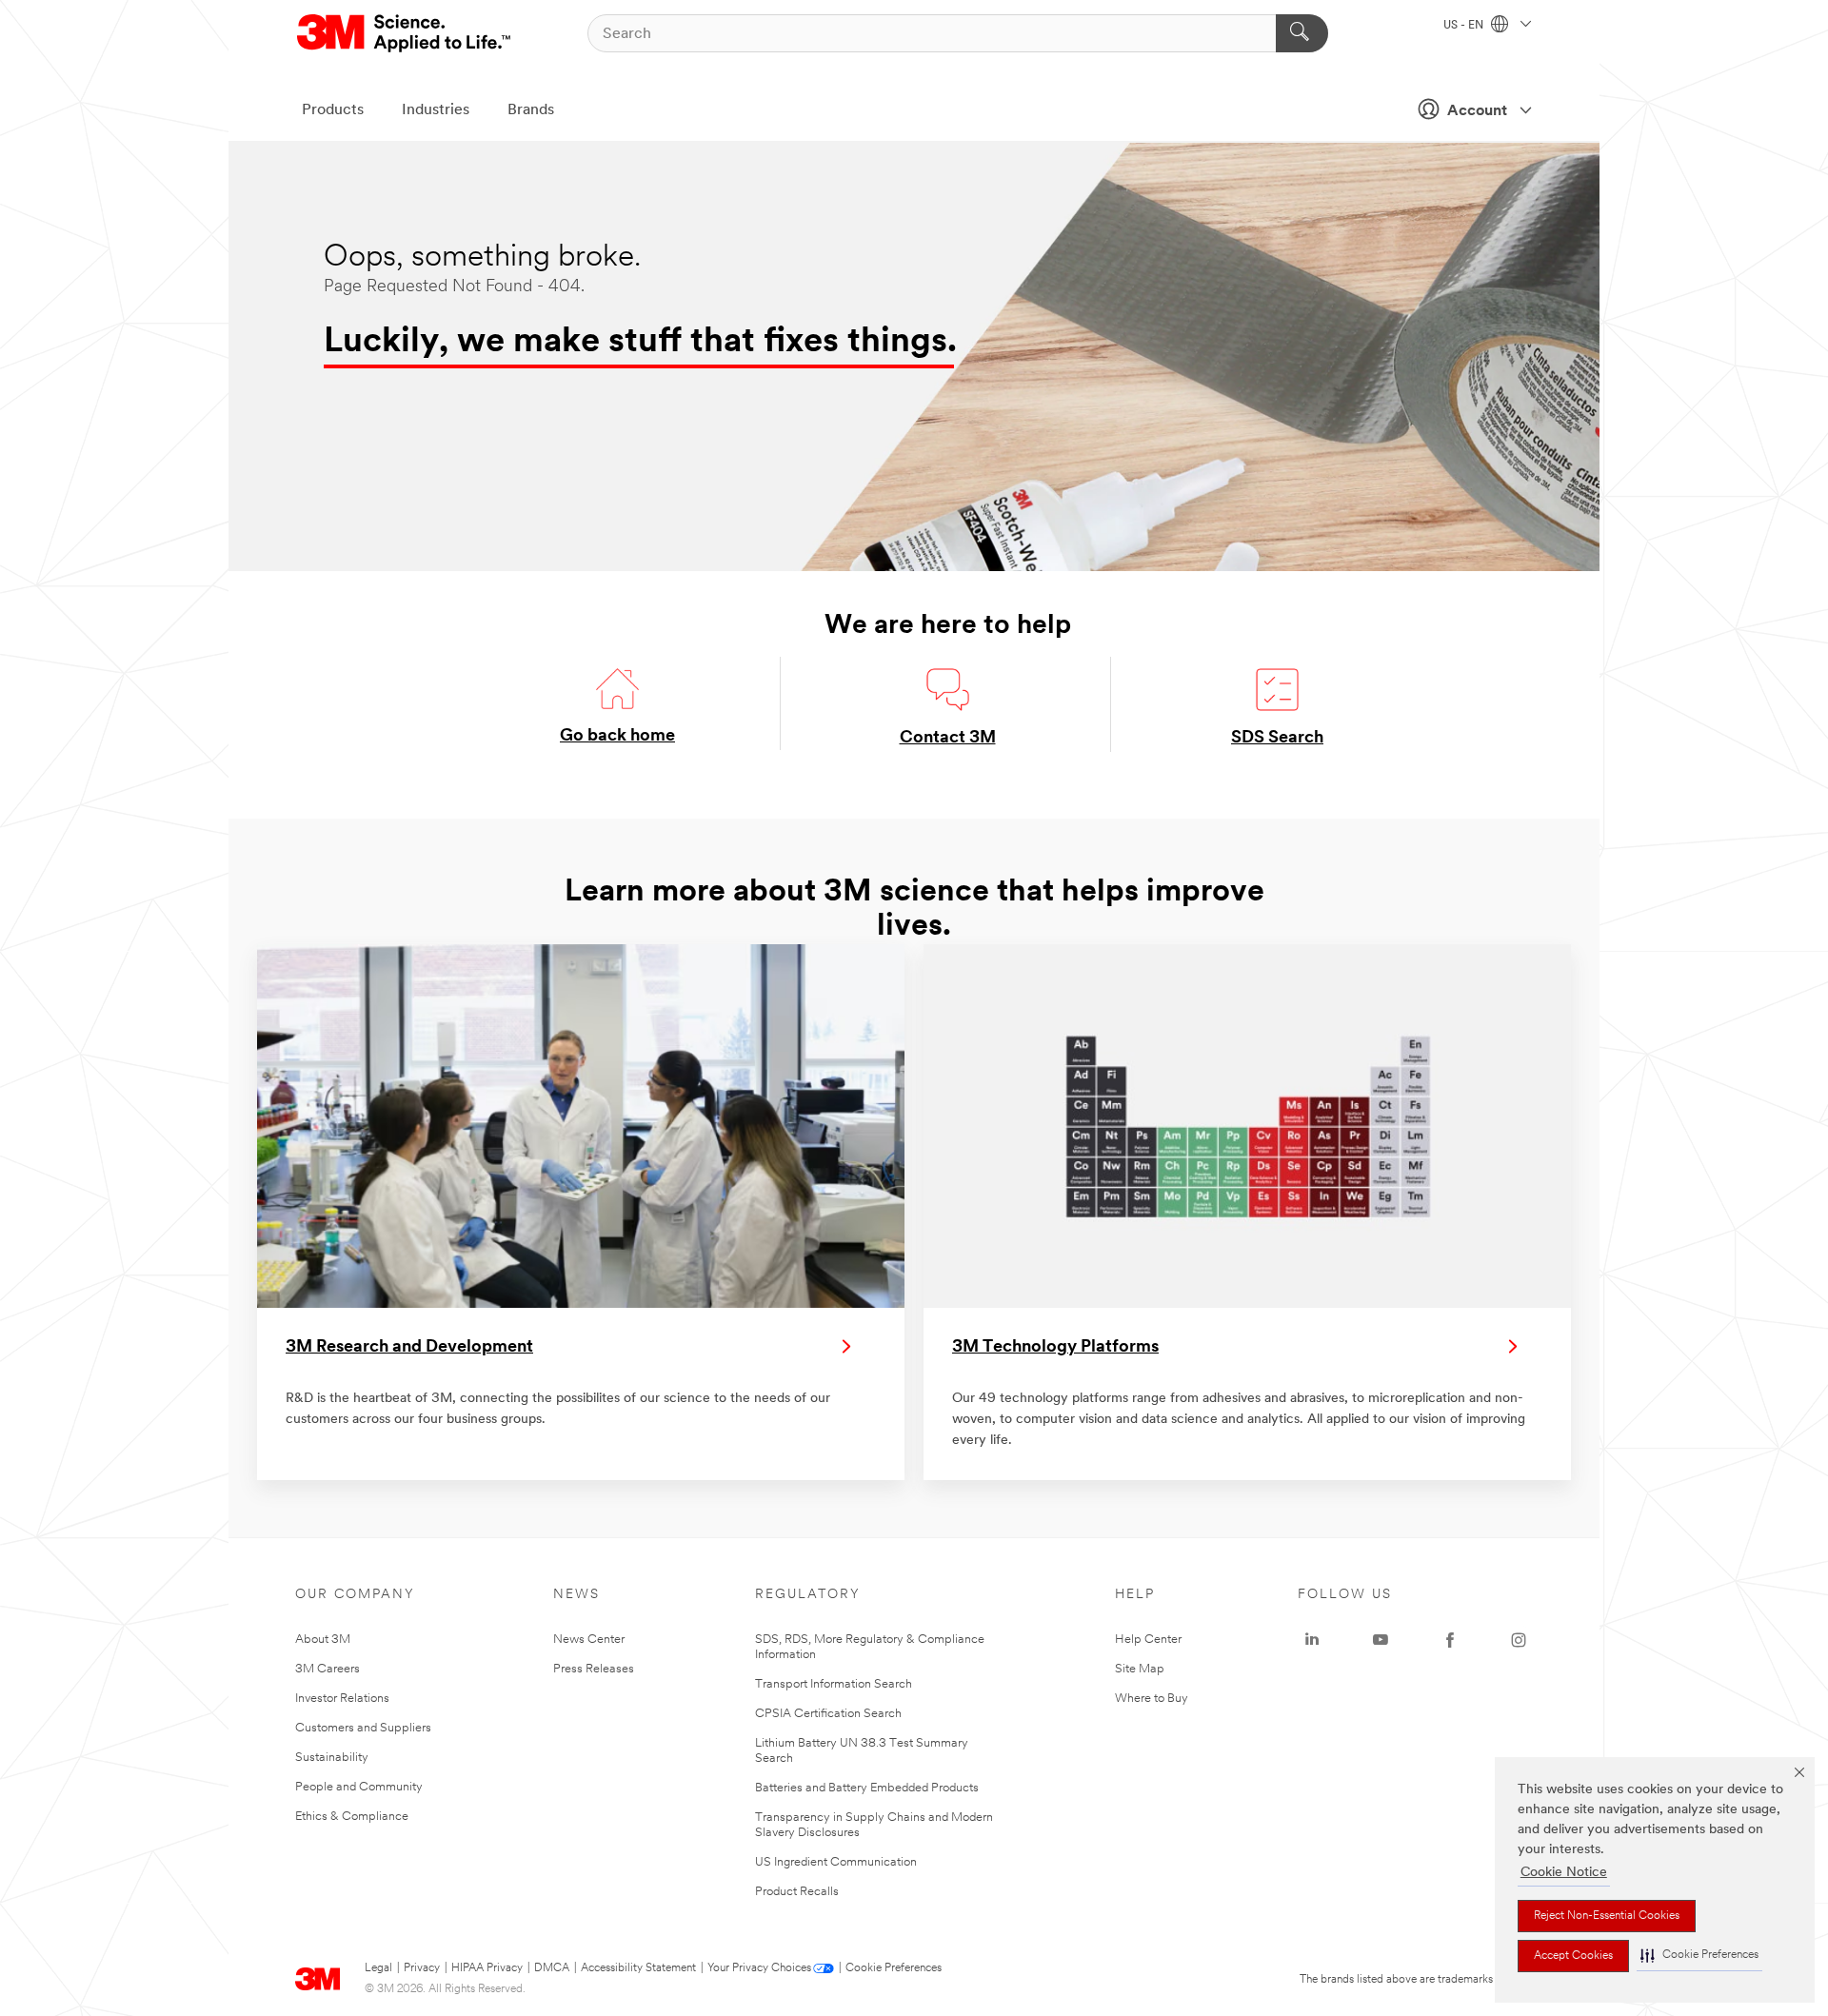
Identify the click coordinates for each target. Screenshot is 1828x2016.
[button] (1699, 1956)
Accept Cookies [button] (1573, 1956)
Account (1477, 111)
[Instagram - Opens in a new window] (1519, 1640)
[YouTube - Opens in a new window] (1381, 1640)
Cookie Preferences (894, 1968)
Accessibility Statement (638, 1968)
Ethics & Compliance (352, 1817)
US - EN (1465, 26)
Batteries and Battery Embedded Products (867, 1788)
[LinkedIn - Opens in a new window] (1312, 1640)
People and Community (359, 1787)
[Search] (1302, 33)
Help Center (1148, 1640)
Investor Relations (342, 1699)
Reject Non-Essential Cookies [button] (1607, 1916)
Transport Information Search (834, 1684)
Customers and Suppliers (363, 1728)
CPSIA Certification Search (828, 1714)
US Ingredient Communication (836, 1862)
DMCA (552, 1968)
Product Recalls (797, 1892)
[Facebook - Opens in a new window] (1450, 1640)
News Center (589, 1640)
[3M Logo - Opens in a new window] (405, 33)
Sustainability (332, 1758)
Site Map (1140, 1669)
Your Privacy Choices (759, 1968)
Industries (436, 110)
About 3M (323, 1640)
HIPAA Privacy (487, 1968)
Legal (378, 1968)
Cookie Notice (1564, 1873)
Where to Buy (1152, 1699)
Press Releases (594, 1669)
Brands (531, 110)
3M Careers (328, 1669)
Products (333, 110)
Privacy (422, 1968)
